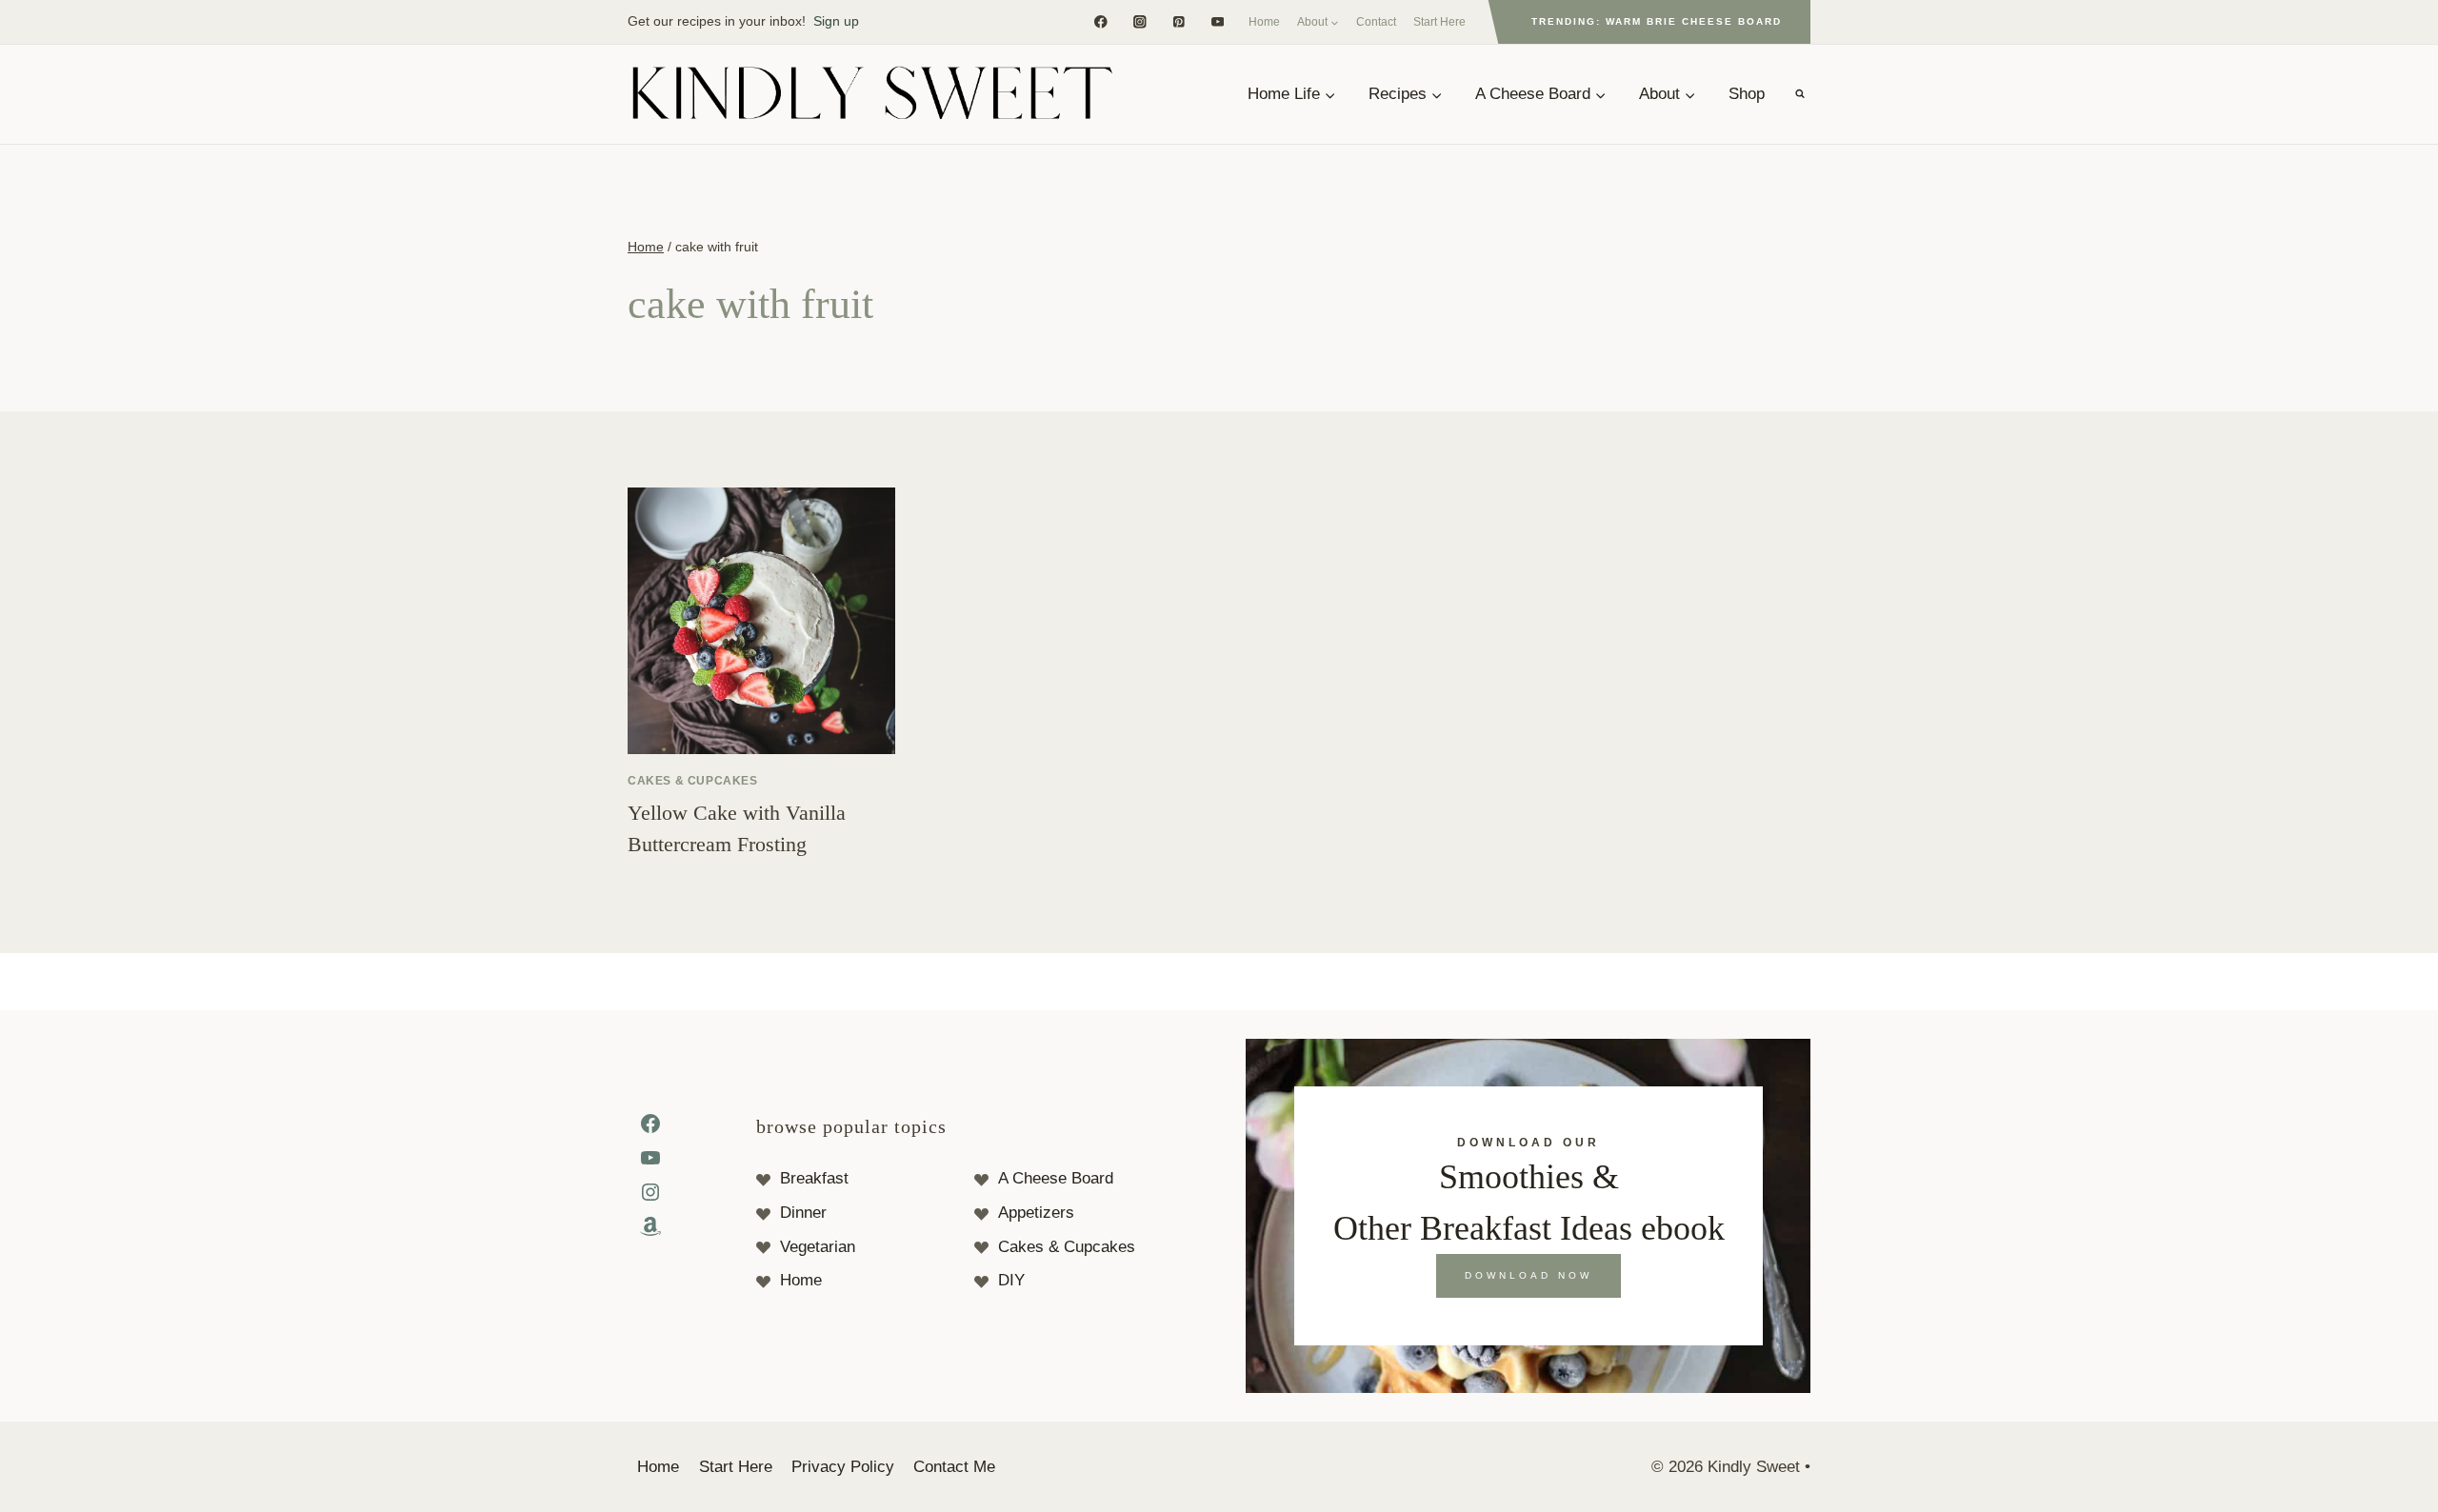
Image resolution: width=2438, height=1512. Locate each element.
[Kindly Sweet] (871, 94)
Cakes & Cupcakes (693, 781)
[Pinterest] (1179, 21)
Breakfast (814, 1178)
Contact (1376, 22)
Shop (1747, 94)
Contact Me (954, 1467)
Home (1264, 22)
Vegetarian (818, 1247)
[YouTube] (1218, 21)
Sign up (836, 21)
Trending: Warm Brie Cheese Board (1657, 21)
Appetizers (1036, 1213)
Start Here (1439, 22)
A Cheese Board (1056, 1178)
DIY (1011, 1280)
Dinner (803, 1213)
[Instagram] (1139, 21)
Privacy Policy (843, 1467)
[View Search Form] (1800, 94)
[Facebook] (1100, 21)
